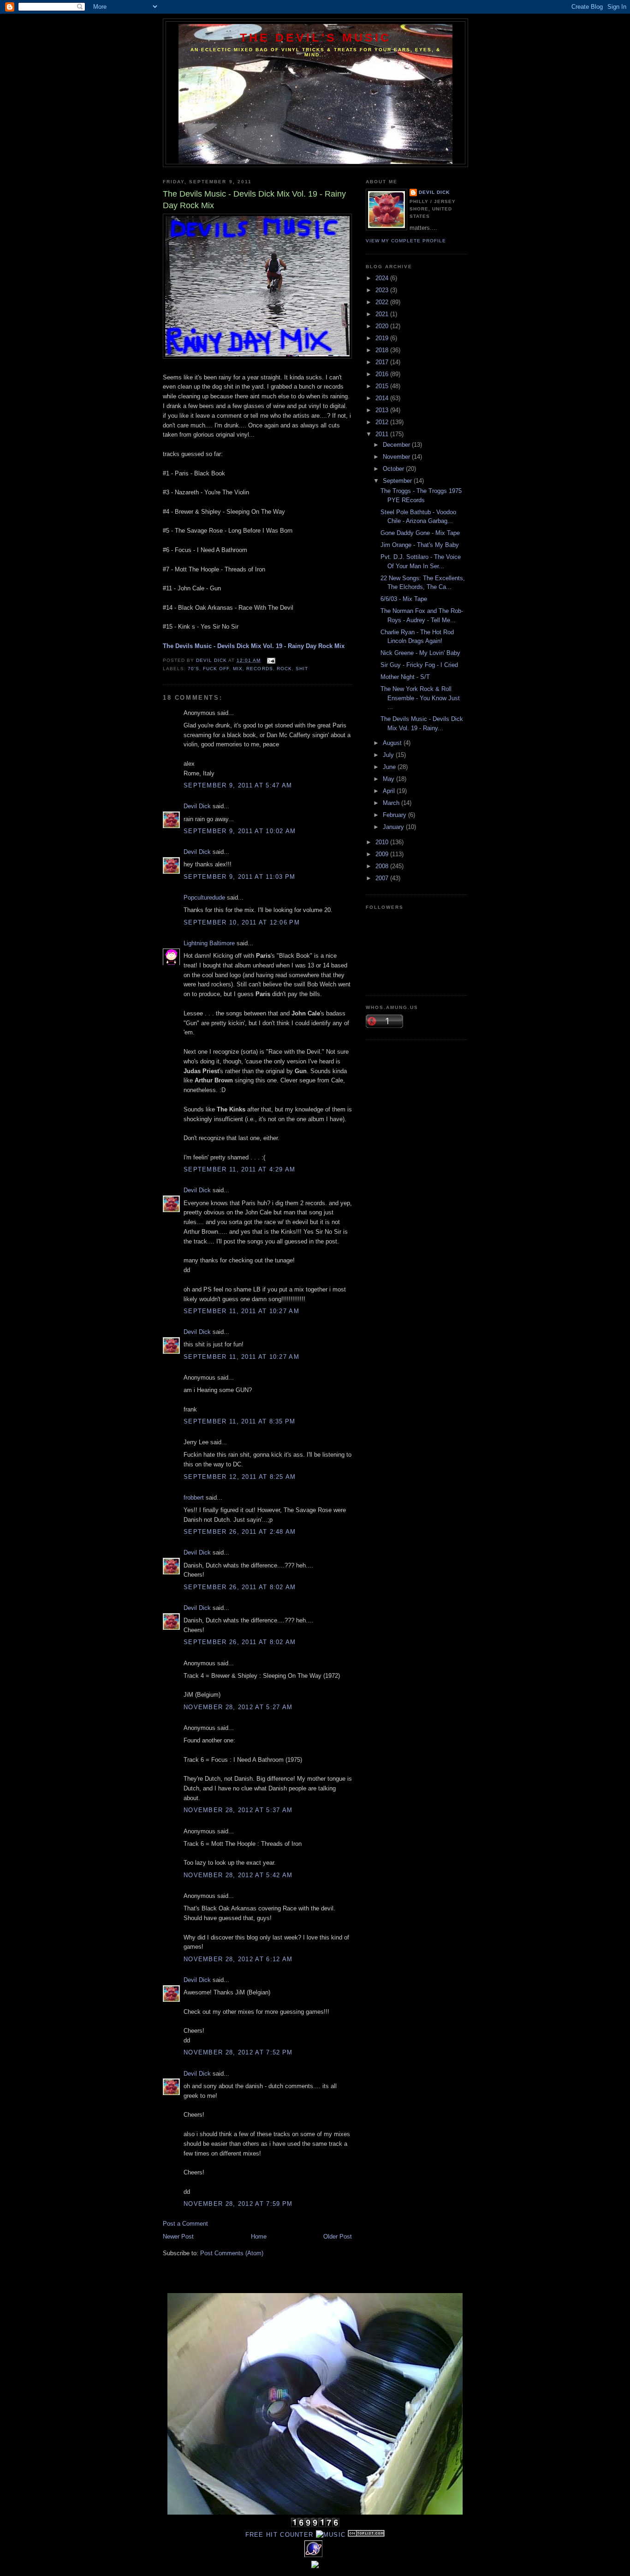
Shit (302, 669)
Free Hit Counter (279, 2535)
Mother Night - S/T (405, 677)
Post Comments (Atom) (232, 2253)
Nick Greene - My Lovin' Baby (420, 653)
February (395, 815)
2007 (383, 878)
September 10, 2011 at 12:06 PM (242, 922)
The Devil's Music (316, 37)
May (389, 779)
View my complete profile (406, 241)
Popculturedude (204, 898)
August (393, 743)
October (394, 469)
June (390, 767)
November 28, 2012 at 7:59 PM (238, 2204)
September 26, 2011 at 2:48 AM (240, 1532)
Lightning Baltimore (209, 943)
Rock (284, 669)
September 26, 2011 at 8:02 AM (240, 1587)
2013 (383, 410)
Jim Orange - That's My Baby (420, 545)
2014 (383, 398)
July (389, 755)
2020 (383, 326)
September (398, 481)
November (397, 457)
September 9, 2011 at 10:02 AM (240, 831)
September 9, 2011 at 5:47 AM (238, 785)
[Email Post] (270, 660)
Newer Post (178, 2237)
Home (259, 2237)
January (394, 827)
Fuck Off (216, 669)
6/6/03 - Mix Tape (404, 599)
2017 (383, 362)
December (397, 445)
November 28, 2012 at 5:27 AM (238, 1707)
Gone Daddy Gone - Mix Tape (420, 533)
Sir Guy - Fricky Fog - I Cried (419, 665)
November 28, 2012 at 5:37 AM (238, 1810)
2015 (383, 386)
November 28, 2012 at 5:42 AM (238, 1875)
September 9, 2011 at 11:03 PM (240, 877)
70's (193, 669)
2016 (383, 374)
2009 (383, 854)
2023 (383, 290)
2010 (383, 842)
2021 (383, 314)
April (390, 791)
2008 (383, 866)
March (392, 803)
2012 (383, 422)
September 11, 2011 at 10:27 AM (241, 1311)
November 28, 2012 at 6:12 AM (238, 1959)
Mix (238, 669)
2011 (383, 434)
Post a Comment (185, 2224)
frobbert (194, 1498)
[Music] (331, 2535)
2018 (383, 350)
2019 (383, 338)
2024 (383, 278)
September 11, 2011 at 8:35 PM (240, 1421)
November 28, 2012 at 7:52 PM (238, 2052)
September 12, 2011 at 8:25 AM (240, 1477)
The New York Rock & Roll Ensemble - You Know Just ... (420, 698)
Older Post (338, 2237)
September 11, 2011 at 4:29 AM (240, 1169)
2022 (383, 302)
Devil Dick (197, 806)
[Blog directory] (366, 2535)
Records (259, 669)
